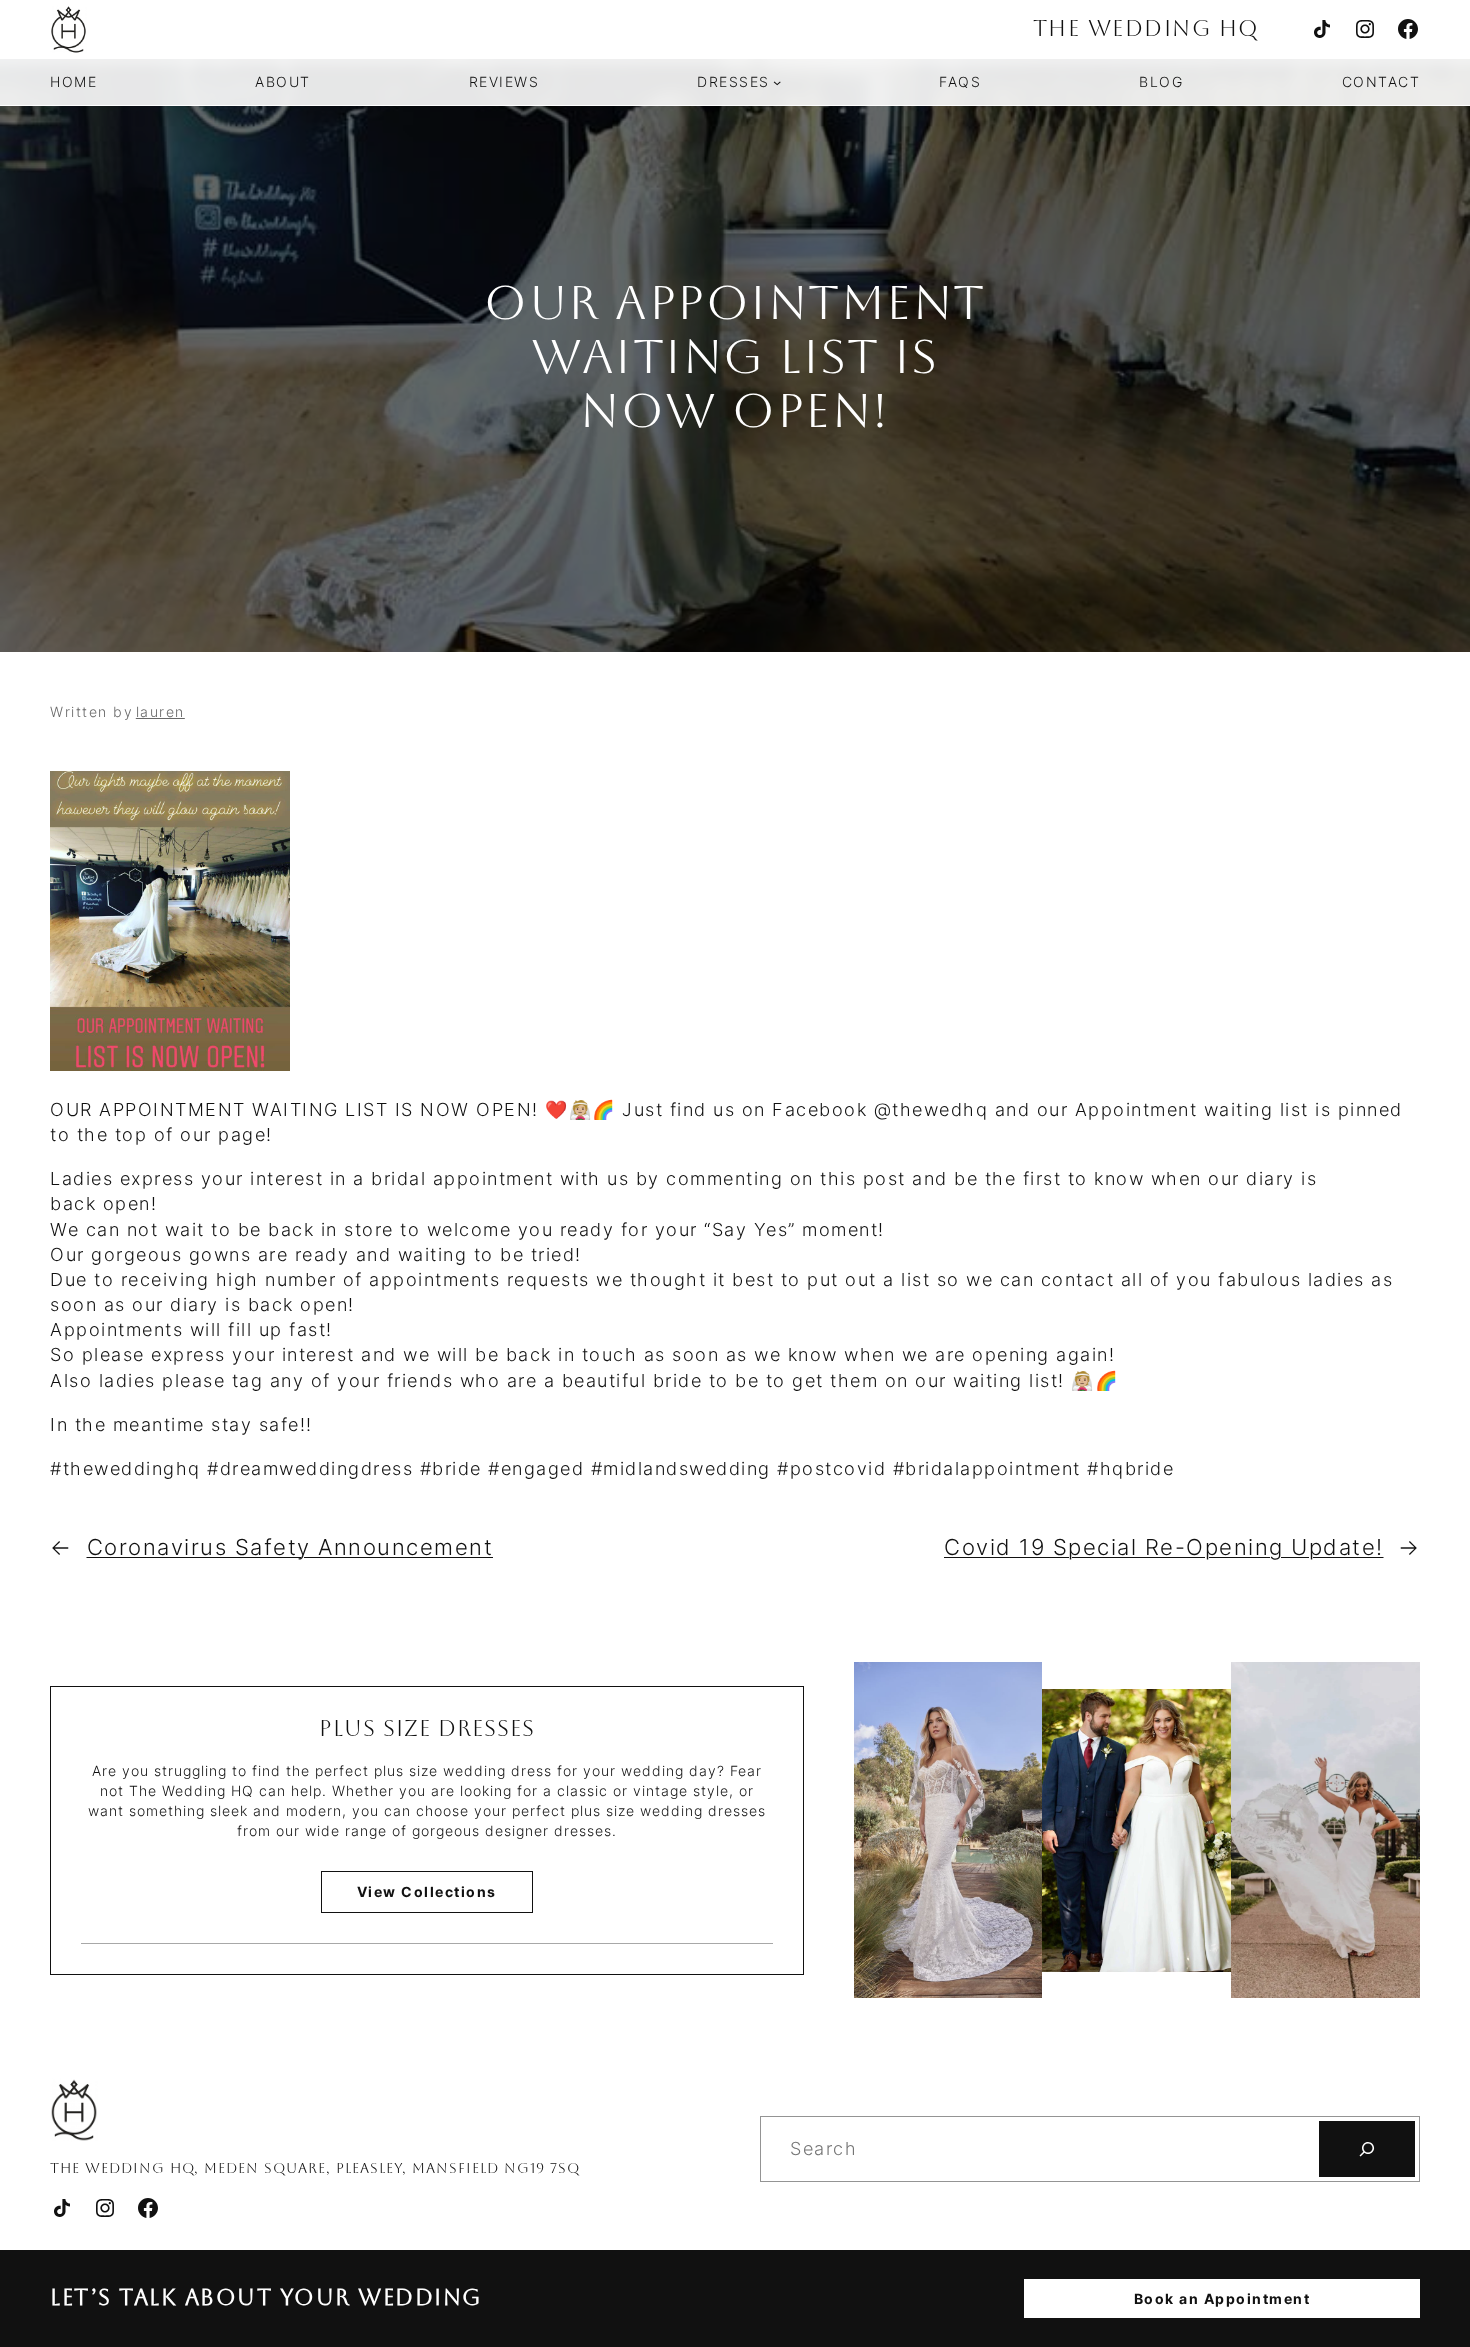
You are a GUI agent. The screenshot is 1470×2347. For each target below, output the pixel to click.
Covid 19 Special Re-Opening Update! (1164, 1547)
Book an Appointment (1222, 2298)
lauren (160, 711)
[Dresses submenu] (777, 82)
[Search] (1367, 2149)
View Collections (427, 1891)
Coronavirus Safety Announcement (290, 1547)
